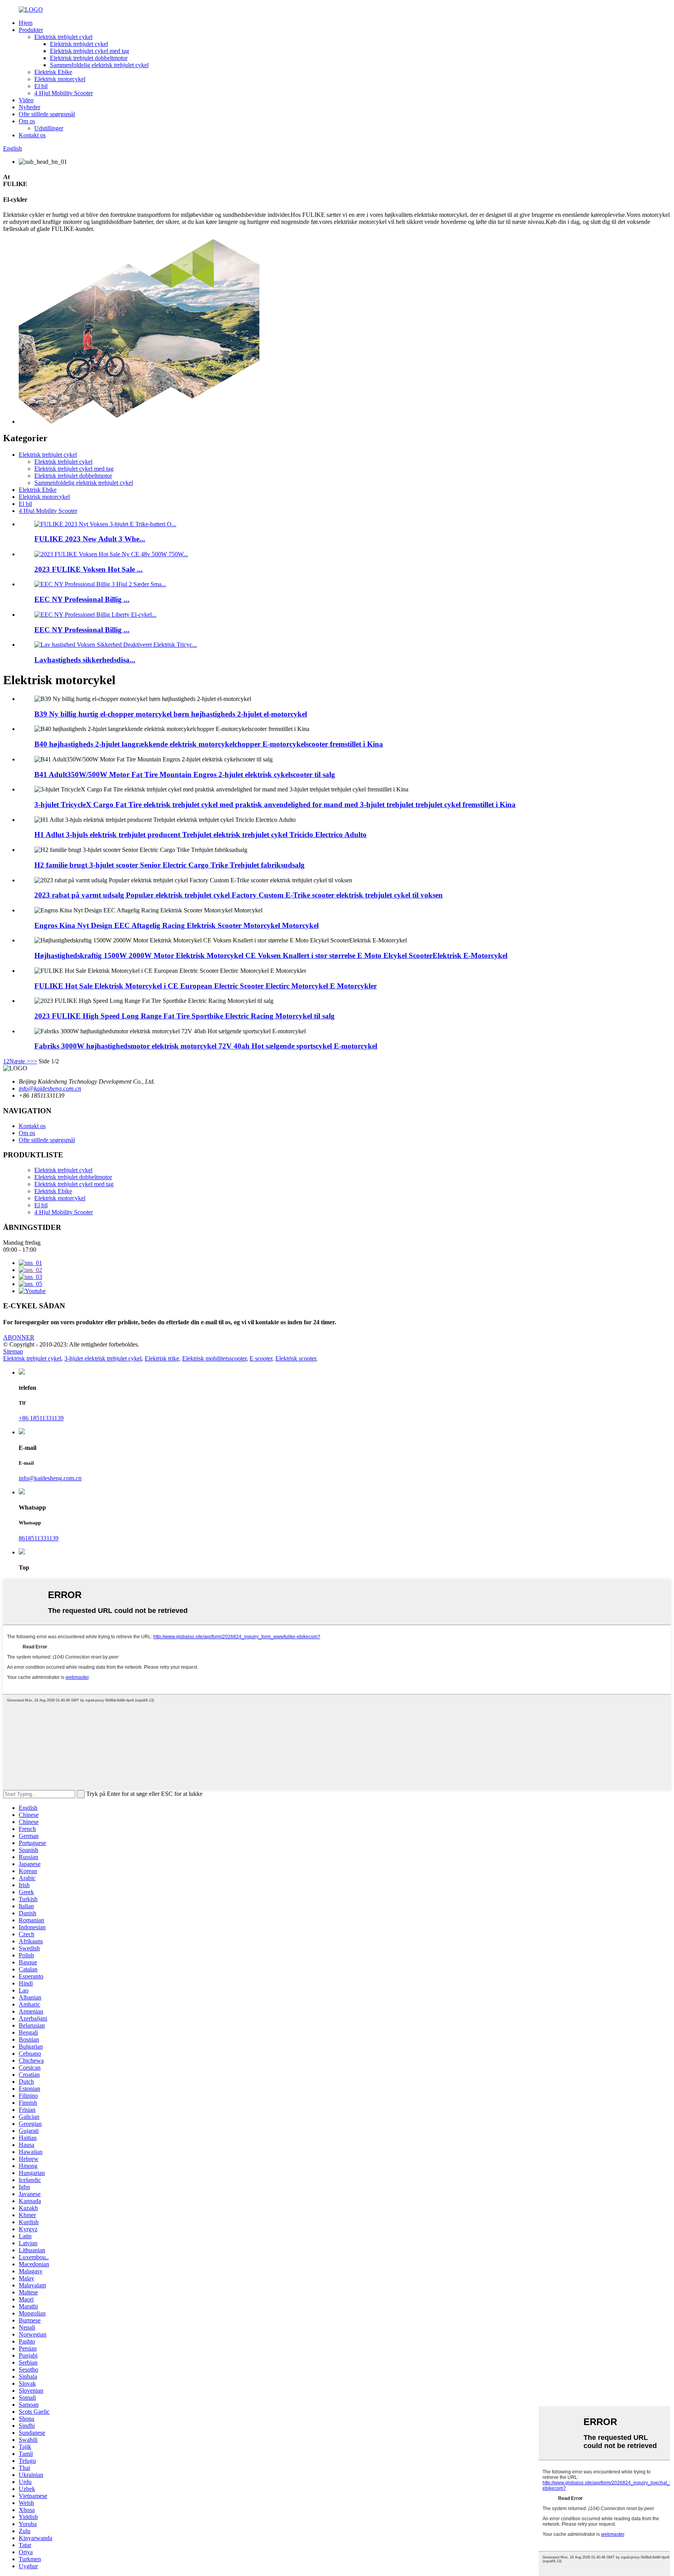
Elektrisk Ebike (53, 72)
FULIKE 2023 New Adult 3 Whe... (90, 539)
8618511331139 (39, 1538)
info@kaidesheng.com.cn (50, 1478)
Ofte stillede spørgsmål (47, 114)
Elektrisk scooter (296, 1358)
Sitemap (13, 1351)
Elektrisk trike (162, 1358)
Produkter (31, 30)
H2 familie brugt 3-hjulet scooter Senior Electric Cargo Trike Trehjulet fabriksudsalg (169, 865)
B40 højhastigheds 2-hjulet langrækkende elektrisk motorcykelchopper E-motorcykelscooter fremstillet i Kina (209, 744)
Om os (27, 121)
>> (34, 1061)
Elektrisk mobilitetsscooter (214, 1358)
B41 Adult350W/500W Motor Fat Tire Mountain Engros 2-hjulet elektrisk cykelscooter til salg (185, 774)
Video (26, 100)
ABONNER (19, 1337)
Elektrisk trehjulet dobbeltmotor (89, 58)
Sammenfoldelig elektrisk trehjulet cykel (99, 65)
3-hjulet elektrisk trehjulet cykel (103, 1358)
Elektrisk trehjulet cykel (63, 37)
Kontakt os (32, 135)
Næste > (20, 1061)
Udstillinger (49, 128)
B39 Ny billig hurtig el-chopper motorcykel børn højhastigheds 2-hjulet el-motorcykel (171, 714)
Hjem (26, 23)
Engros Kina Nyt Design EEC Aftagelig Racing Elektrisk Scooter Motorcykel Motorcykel (176, 925)
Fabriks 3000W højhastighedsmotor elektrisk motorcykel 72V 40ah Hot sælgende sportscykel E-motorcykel (206, 1046)
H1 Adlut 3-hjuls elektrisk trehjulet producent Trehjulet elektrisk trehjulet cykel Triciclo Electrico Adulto (200, 835)
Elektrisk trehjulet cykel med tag (90, 51)
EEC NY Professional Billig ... (82, 599)
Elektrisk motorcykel (60, 79)
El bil (41, 86)
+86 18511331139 (41, 1418)
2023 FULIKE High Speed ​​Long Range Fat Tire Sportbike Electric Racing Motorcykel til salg (184, 1016)
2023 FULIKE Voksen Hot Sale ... (89, 569)
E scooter (261, 1358)
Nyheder (29, 107)
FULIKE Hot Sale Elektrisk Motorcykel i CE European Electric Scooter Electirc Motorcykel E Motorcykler (206, 986)
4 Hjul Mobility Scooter (64, 93)
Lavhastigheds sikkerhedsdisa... (85, 660)
